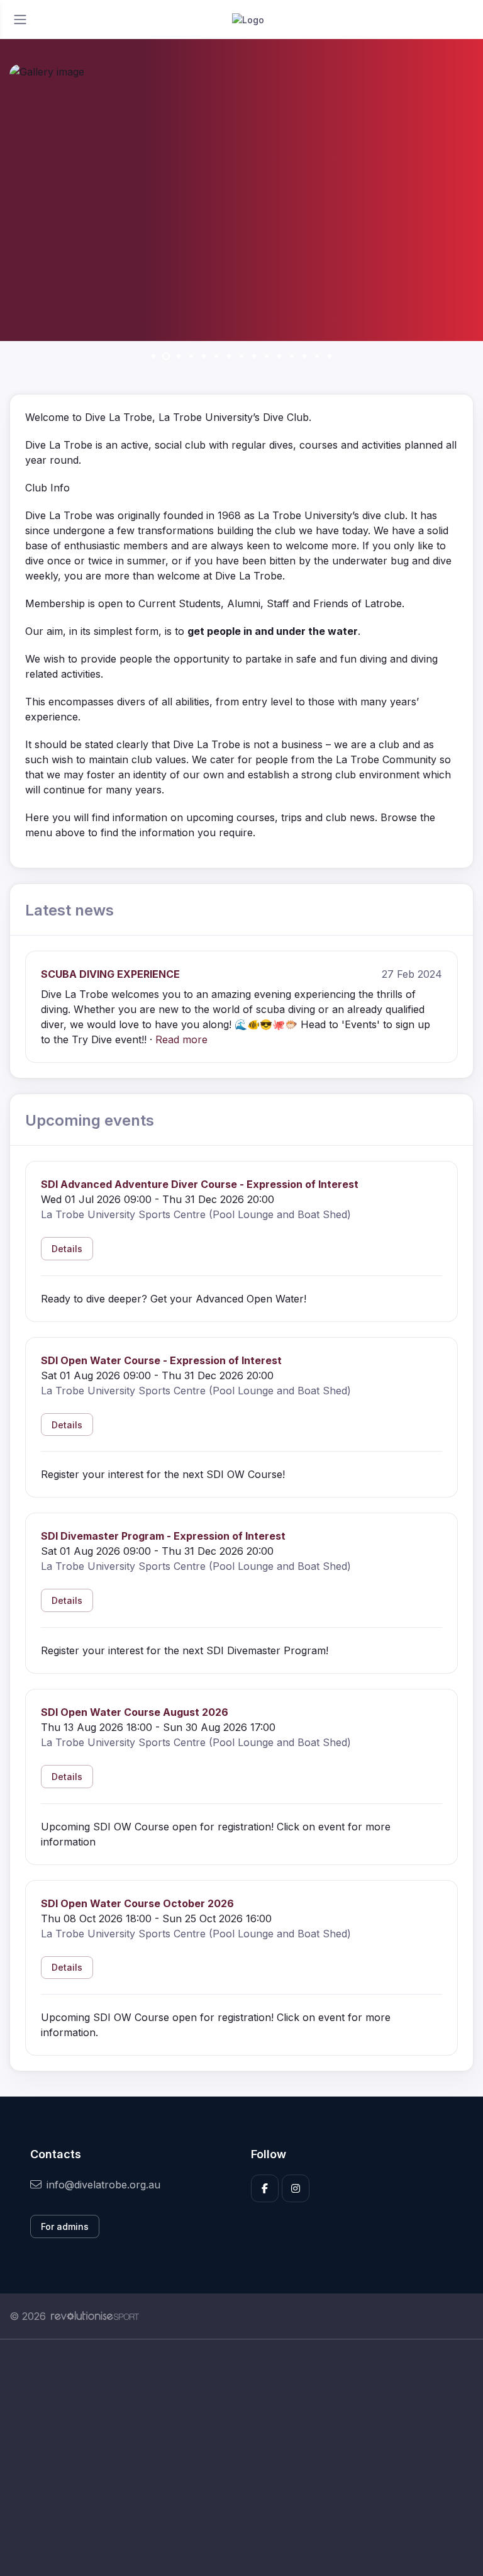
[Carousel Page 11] (279, 356)
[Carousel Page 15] (330, 356)
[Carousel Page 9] (254, 356)
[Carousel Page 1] (153, 356)
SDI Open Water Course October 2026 (137, 1903)
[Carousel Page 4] (191, 356)
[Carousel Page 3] (179, 356)
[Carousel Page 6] (216, 356)
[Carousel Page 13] (304, 356)
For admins (65, 2226)
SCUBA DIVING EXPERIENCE (110, 974)
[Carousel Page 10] (267, 356)
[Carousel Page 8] (241, 356)
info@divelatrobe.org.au (103, 2185)
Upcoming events (90, 1120)
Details (67, 1249)
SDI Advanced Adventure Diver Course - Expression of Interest (200, 1184)
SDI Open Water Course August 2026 (135, 1712)
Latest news (69, 910)
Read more (181, 1039)
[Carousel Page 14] (317, 356)
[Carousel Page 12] (292, 356)
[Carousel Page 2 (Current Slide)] (166, 356)
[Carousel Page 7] (229, 356)
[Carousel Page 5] (204, 356)
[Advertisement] (241, 2458)
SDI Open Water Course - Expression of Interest (161, 1360)
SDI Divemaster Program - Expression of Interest (163, 1536)
